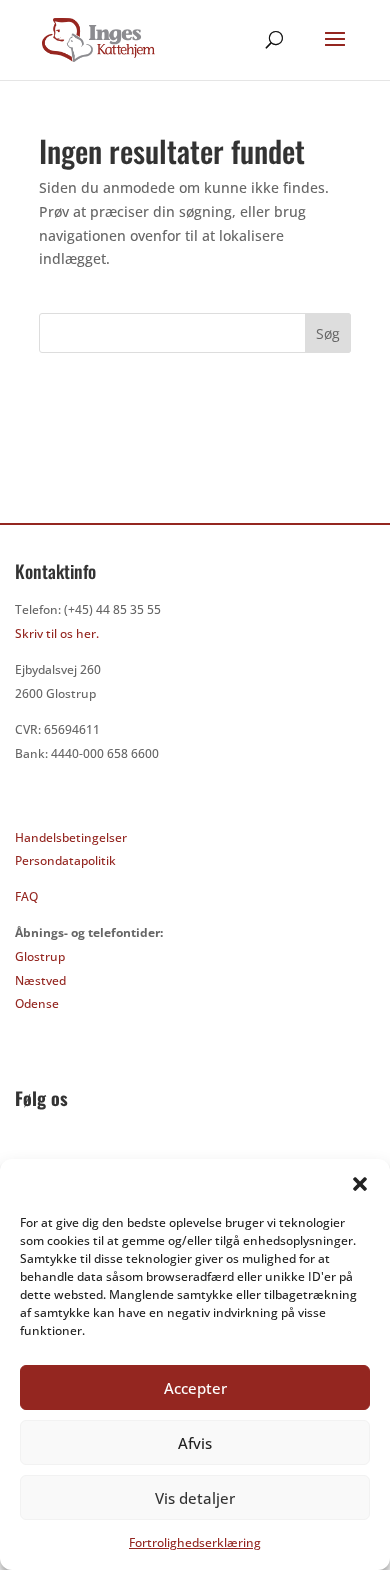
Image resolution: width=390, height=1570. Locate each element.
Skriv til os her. (57, 633)
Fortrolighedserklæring (195, 1542)
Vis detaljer (195, 1498)
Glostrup (40, 956)
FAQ (26, 896)
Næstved (40, 980)
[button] (360, 1184)
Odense (37, 1003)
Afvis (195, 1443)
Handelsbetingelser (71, 837)
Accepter (195, 1388)
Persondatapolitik (65, 860)
